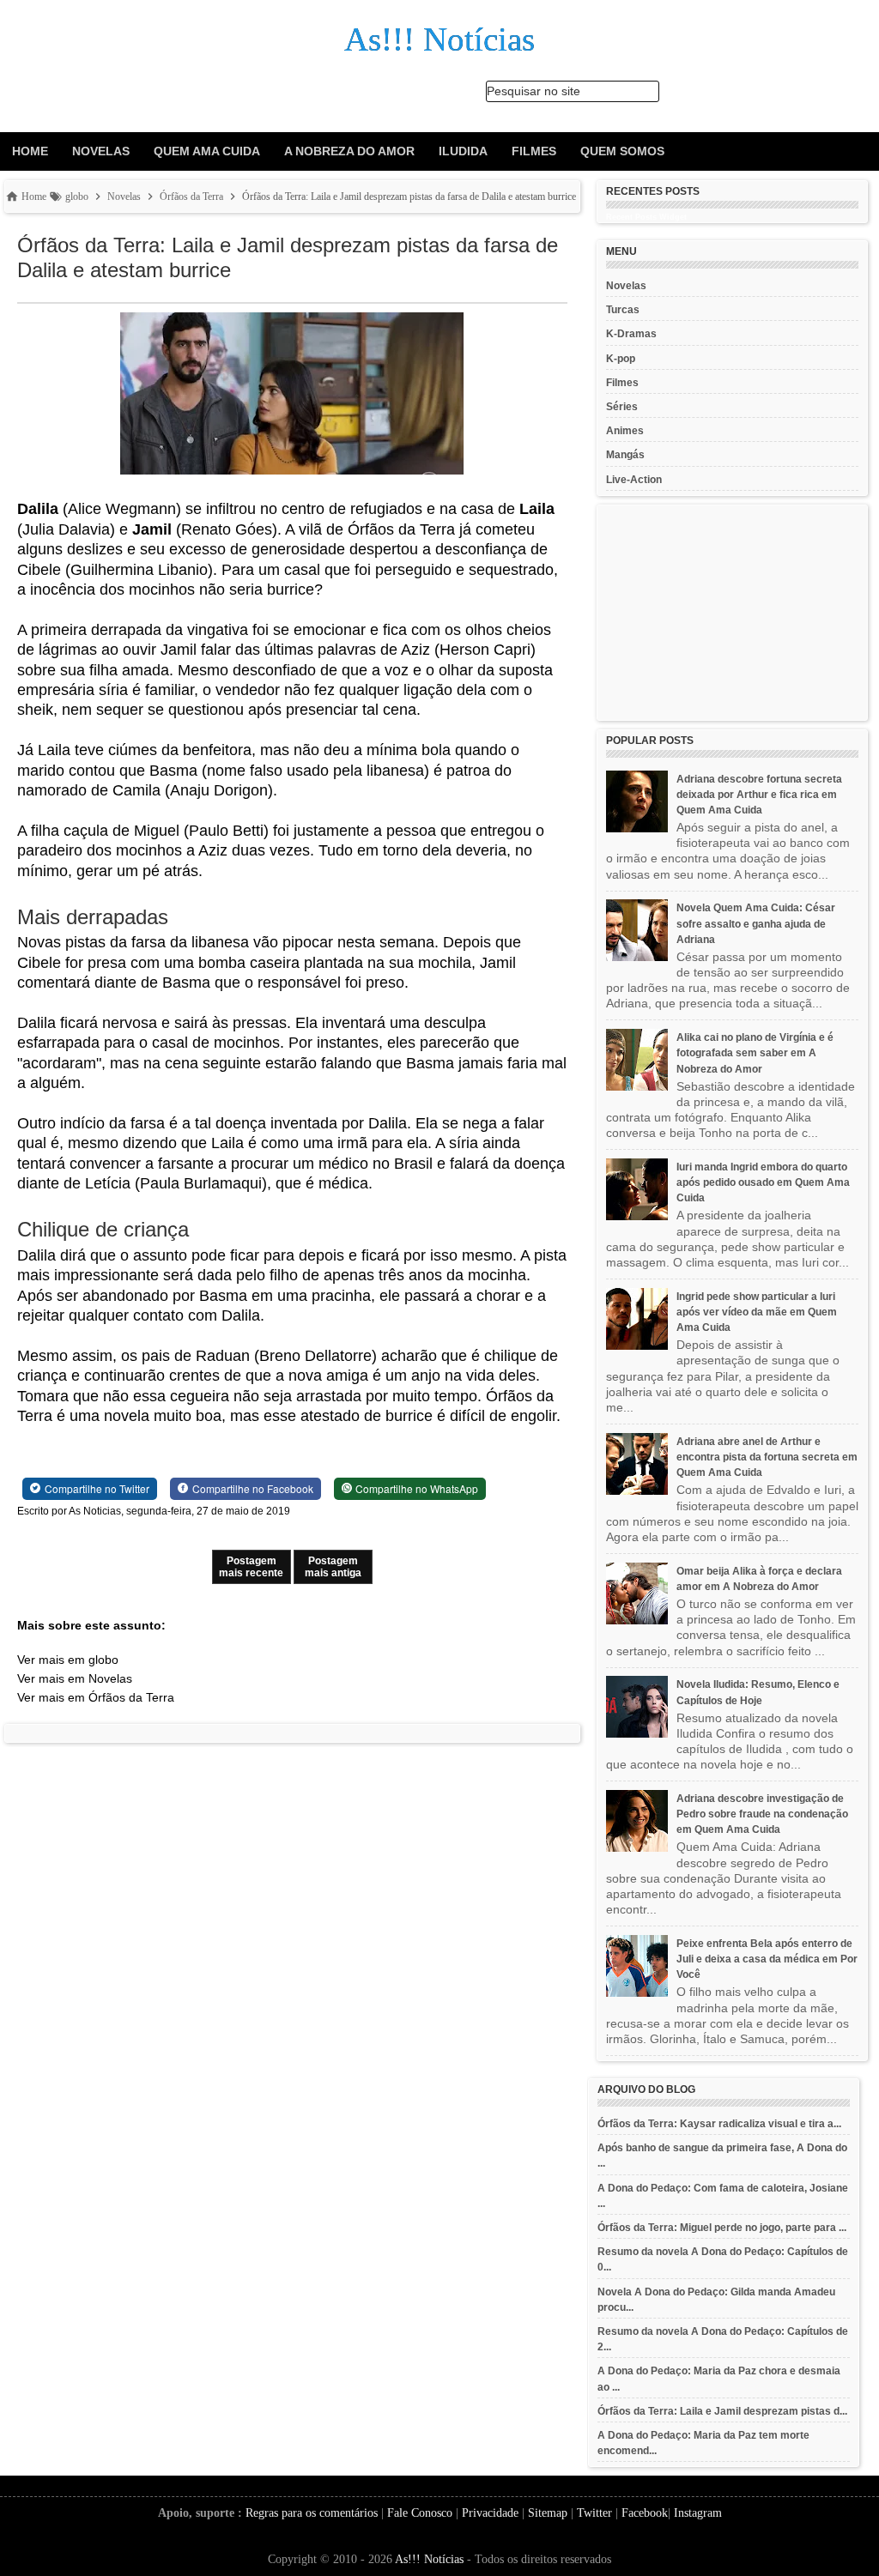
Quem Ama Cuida (207, 151)
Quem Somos (622, 151)
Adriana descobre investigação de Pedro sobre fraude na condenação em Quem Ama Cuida (762, 1814)
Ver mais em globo (68, 1660)
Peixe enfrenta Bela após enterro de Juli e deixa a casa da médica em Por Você (767, 1959)
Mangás (625, 455)
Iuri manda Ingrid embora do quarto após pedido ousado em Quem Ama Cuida (763, 1182)
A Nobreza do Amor (349, 151)
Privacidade (490, 2513)
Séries (622, 407)
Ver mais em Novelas (75, 1678)
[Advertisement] (732, 613)
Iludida (463, 151)
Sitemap (548, 2513)
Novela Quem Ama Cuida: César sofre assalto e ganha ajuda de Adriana (756, 923)
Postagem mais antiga (333, 1567)
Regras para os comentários (312, 2513)
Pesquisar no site (533, 91)
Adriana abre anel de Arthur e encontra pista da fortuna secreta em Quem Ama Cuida (767, 1457)
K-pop (621, 359)
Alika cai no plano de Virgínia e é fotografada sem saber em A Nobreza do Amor (755, 1053)
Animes (625, 431)
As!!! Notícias (429, 2559)
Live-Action (634, 480)
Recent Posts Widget (646, 217)
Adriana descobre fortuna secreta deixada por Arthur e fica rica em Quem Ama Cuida (759, 795)
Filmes (534, 151)
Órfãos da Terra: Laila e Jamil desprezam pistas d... (722, 2411)
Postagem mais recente (251, 1567)
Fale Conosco (420, 2513)
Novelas (101, 151)
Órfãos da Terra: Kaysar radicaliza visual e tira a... (719, 2124)
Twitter (594, 2513)
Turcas (623, 310)
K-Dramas (631, 334)
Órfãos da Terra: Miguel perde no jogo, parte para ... (722, 2228)
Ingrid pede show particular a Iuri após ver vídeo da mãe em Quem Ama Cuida (757, 1312)
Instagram (698, 2513)
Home (30, 151)
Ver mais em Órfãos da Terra (96, 1697)
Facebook (645, 2513)
